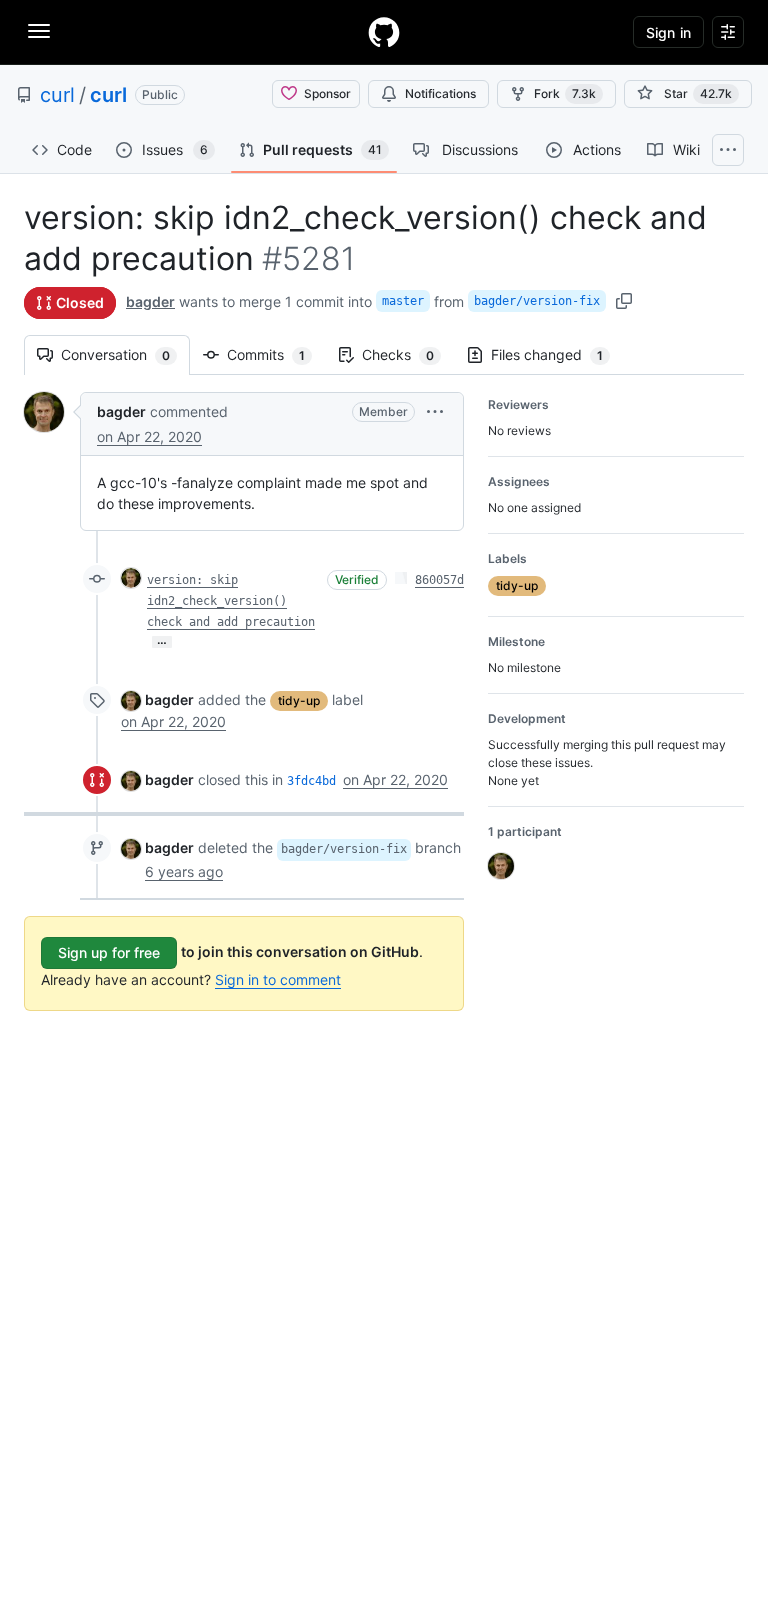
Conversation (125, 354)
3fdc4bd (311, 781)
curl (57, 95)
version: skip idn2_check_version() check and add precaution (231, 601)
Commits (276, 354)
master (403, 301)
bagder (150, 301)
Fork (565, 93)
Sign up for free (109, 952)
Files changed (557, 354)
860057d (439, 580)
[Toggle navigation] (39, 31)
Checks (408, 354)
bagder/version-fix (537, 301)
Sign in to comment (278, 979)
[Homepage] (384, 32)
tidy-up (299, 700)
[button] (435, 411)
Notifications (440, 93)
